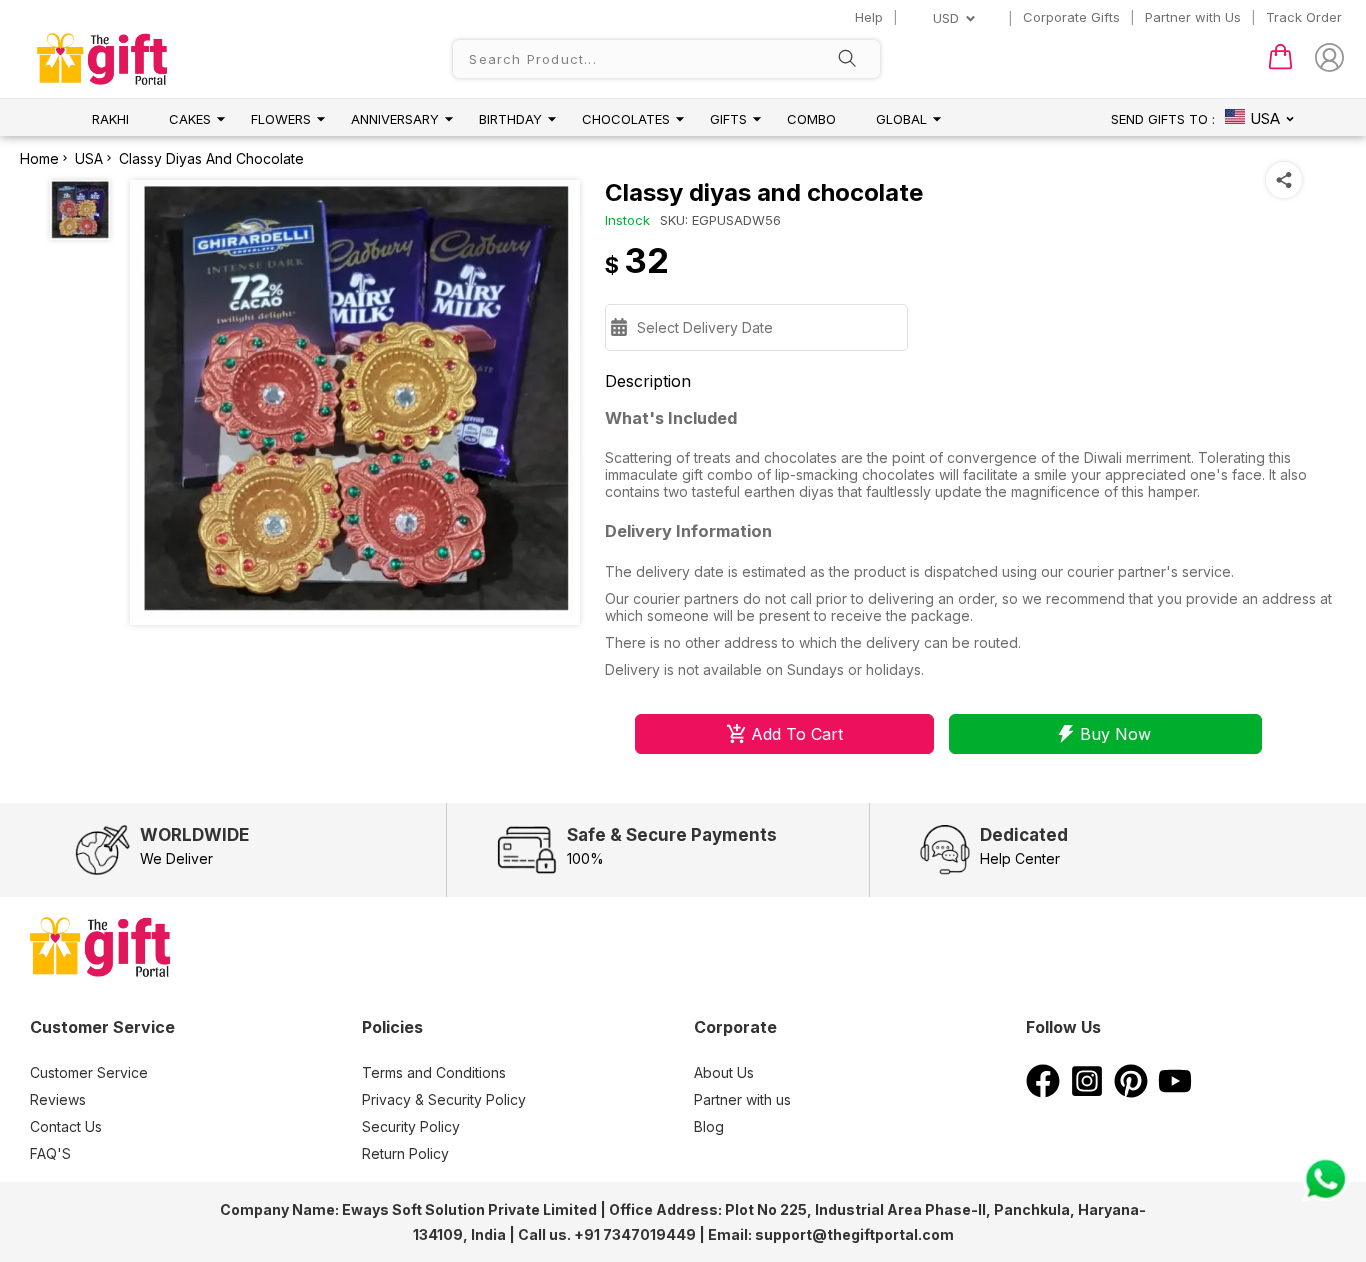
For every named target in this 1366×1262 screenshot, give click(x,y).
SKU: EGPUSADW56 (720, 220)
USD (946, 18)
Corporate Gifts (1071, 17)
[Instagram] (1087, 1092)
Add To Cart (797, 734)
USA (89, 158)
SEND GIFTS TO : (1163, 119)
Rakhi (110, 119)
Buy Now (1115, 734)
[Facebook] (1043, 1092)
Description (648, 381)
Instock (627, 220)
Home (39, 158)
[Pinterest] (1131, 1092)
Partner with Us (1193, 17)
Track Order (1304, 17)
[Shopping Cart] (1280, 65)
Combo (811, 119)
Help (869, 17)
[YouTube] (1175, 1092)
